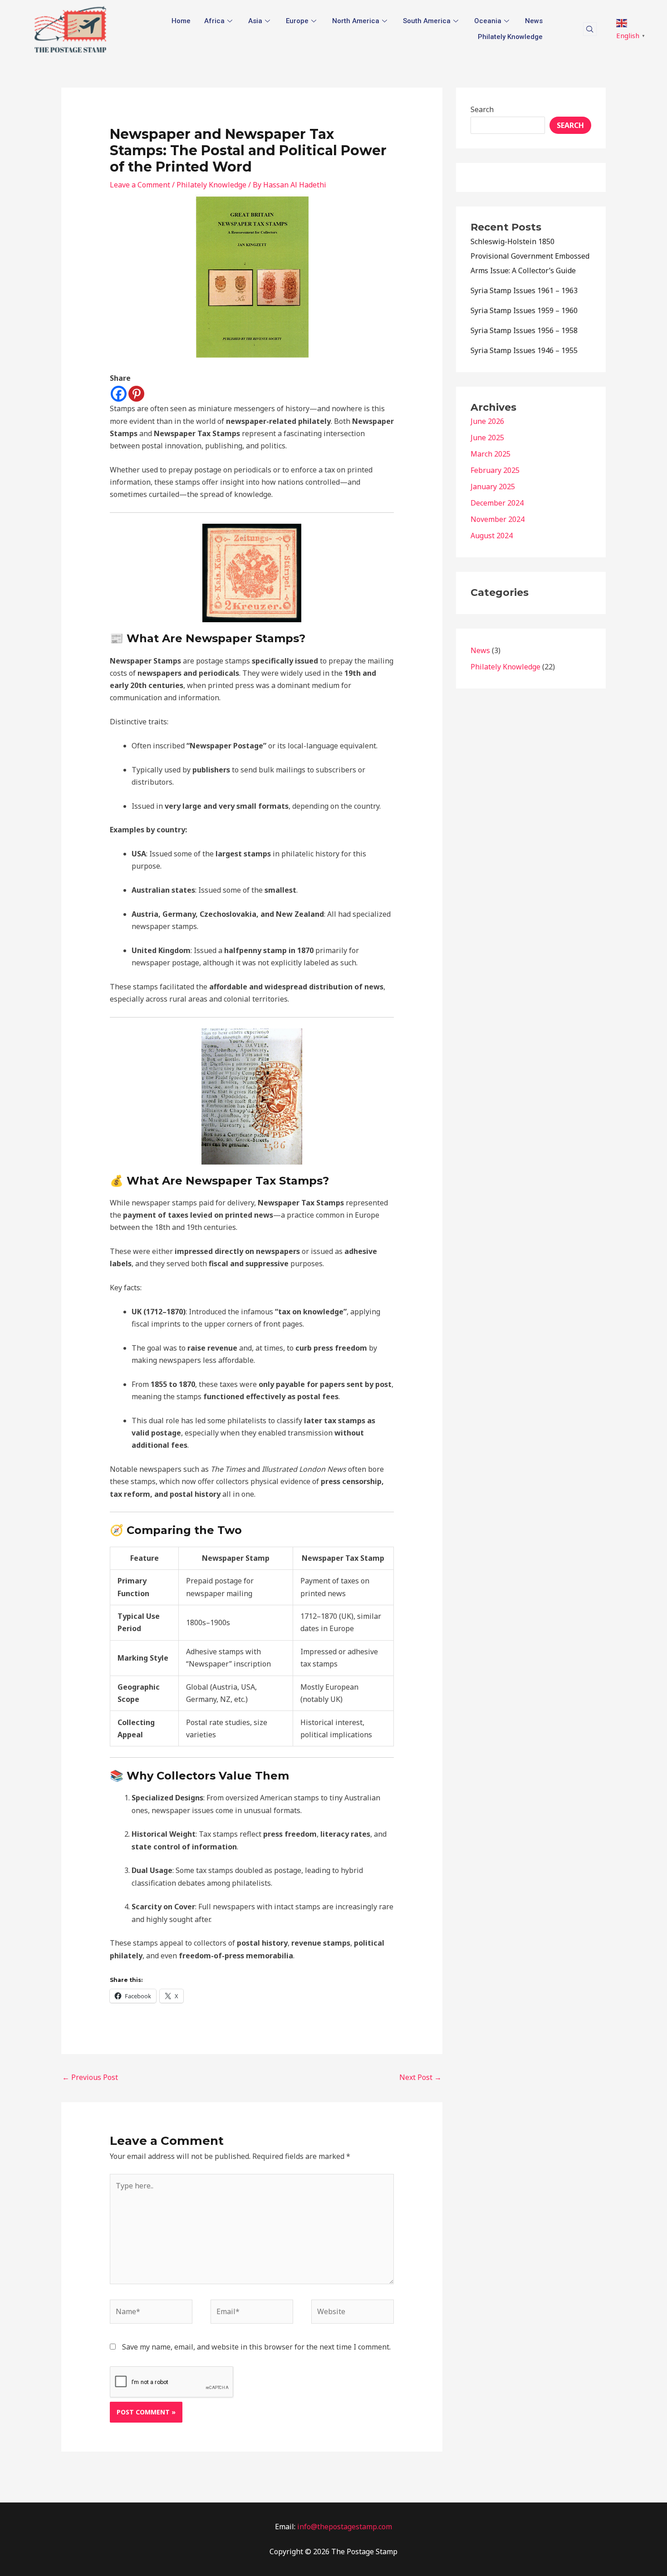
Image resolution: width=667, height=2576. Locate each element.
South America (427, 21)
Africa (214, 21)
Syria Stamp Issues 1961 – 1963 (524, 290)
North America (356, 21)
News (534, 21)
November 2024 (498, 519)
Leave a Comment (140, 185)
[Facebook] (119, 394)
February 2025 (495, 470)
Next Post (420, 2077)
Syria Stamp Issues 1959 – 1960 (524, 310)
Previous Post (90, 2077)
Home (181, 21)
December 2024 (497, 503)
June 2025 (487, 438)
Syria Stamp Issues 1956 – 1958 (524, 330)
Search (482, 109)
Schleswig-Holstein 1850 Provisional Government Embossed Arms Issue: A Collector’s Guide (530, 256)
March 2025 (490, 454)
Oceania (488, 21)
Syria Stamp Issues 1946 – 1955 (524, 350)
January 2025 (493, 487)
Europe (297, 21)
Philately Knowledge (510, 37)
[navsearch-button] (590, 29)
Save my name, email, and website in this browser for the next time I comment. (256, 2347)
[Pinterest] (136, 394)
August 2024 (492, 536)
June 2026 (487, 421)
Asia (255, 21)
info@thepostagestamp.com (344, 2527)
